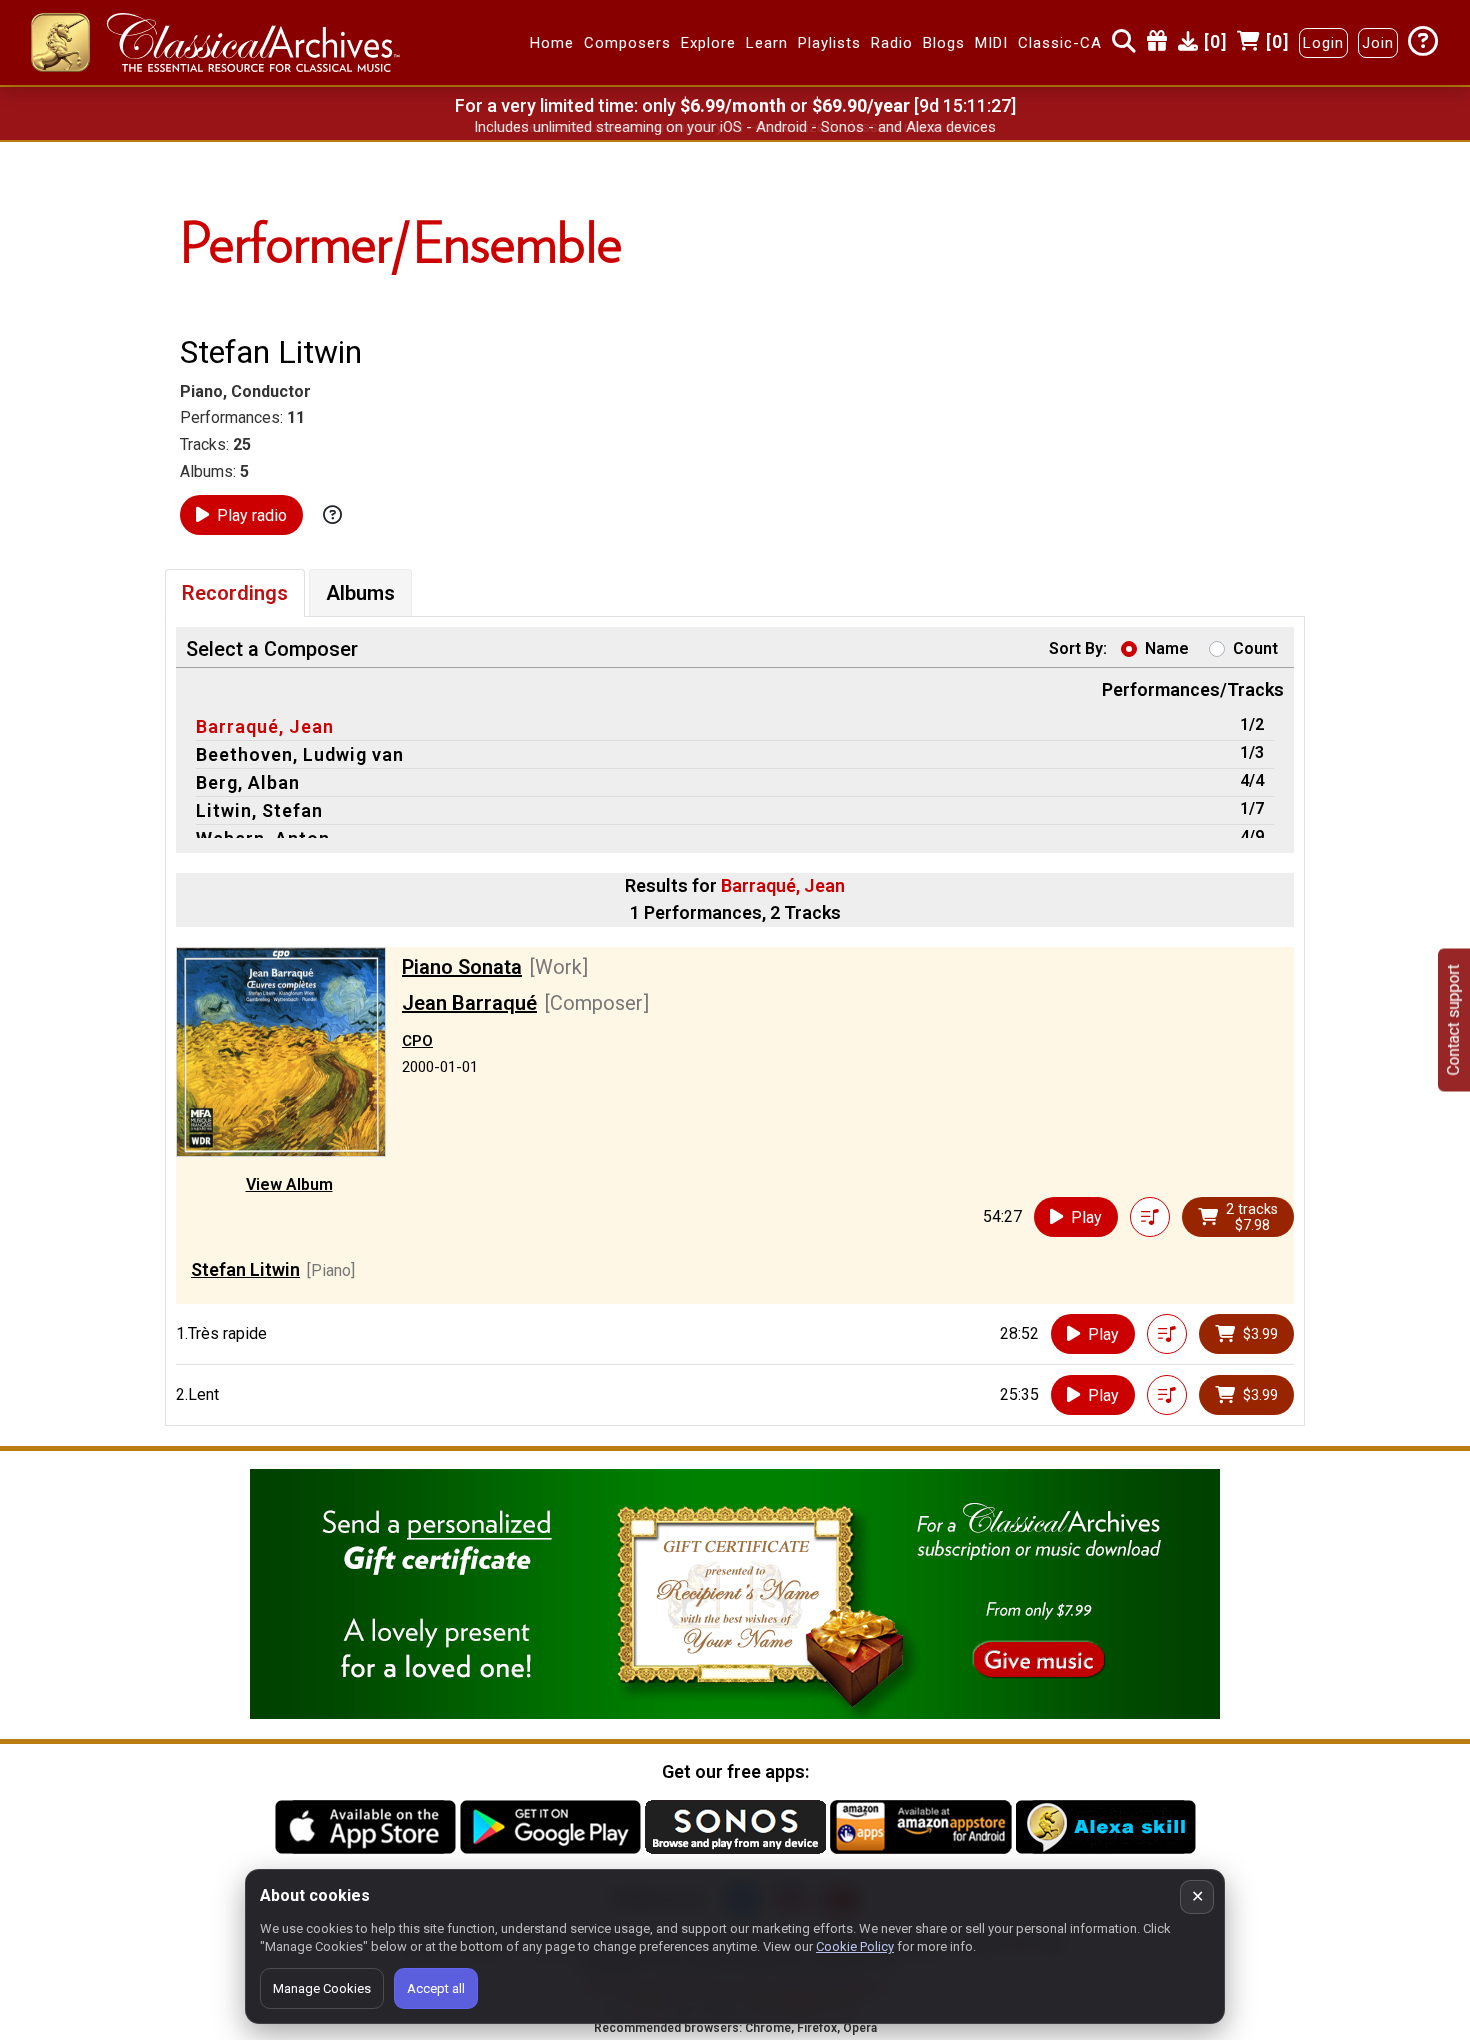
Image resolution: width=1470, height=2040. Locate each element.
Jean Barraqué (469, 1003)
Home (552, 43)
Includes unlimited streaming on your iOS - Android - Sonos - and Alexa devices (735, 127)
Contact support (1453, 1020)
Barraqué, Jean (265, 726)
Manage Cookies (322, 1988)
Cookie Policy (855, 1946)
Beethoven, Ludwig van (300, 754)
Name (1167, 648)
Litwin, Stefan (259, 810)
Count (1255, 648)
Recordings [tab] (235, 593)
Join (1378, 43)
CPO (417, 1041)
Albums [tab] (360, 593)
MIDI (991, 43)
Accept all (436, 1988)
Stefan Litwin (245, 1269)
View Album (289, 1184)
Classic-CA (1060, 43)
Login (1323, 43)
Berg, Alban (248, 782)
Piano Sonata (462, 967)
